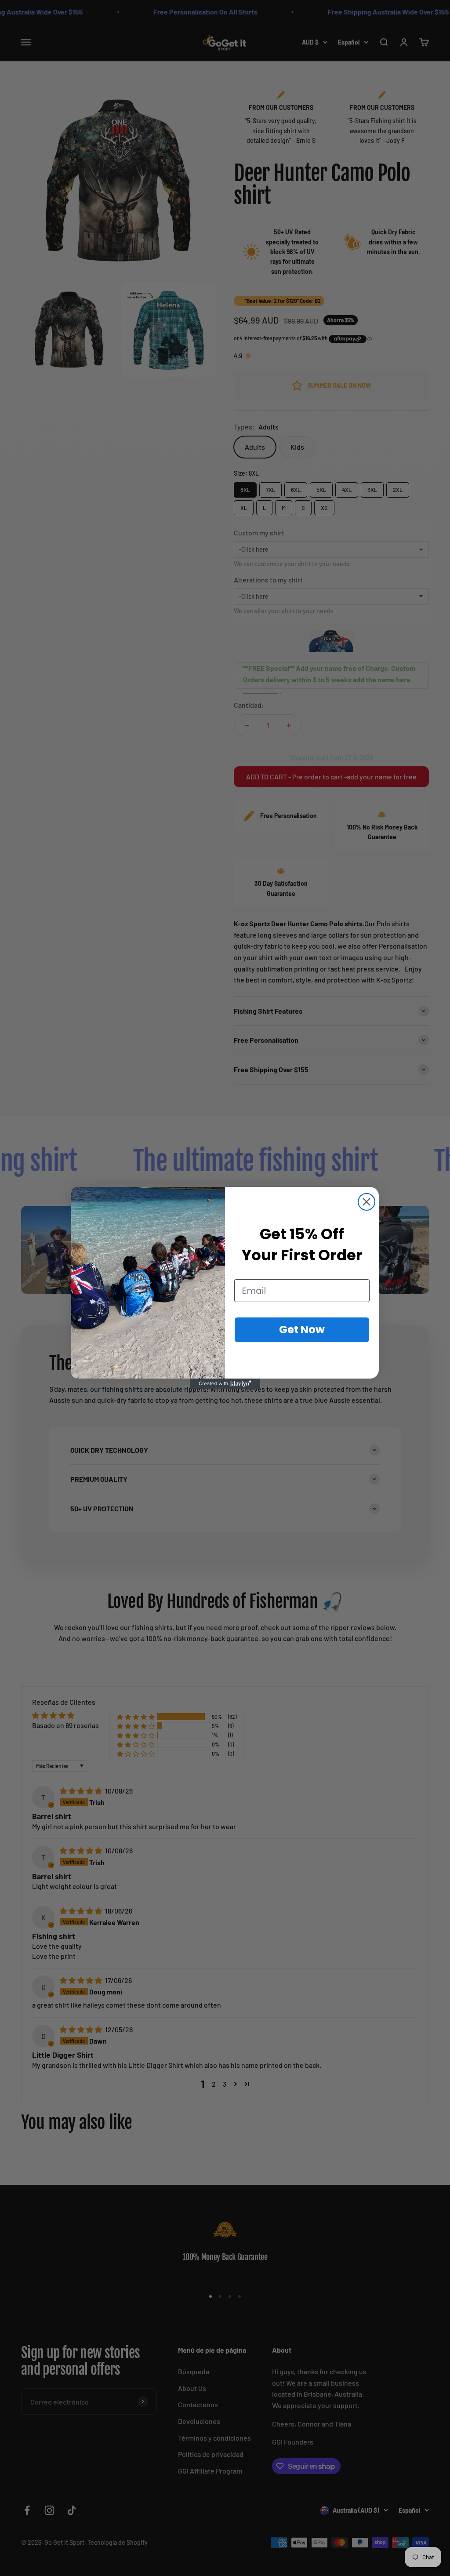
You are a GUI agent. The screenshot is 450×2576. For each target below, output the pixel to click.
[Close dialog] (367, 1202)
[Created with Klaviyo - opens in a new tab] (225, 1384)
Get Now (302, 1330)
